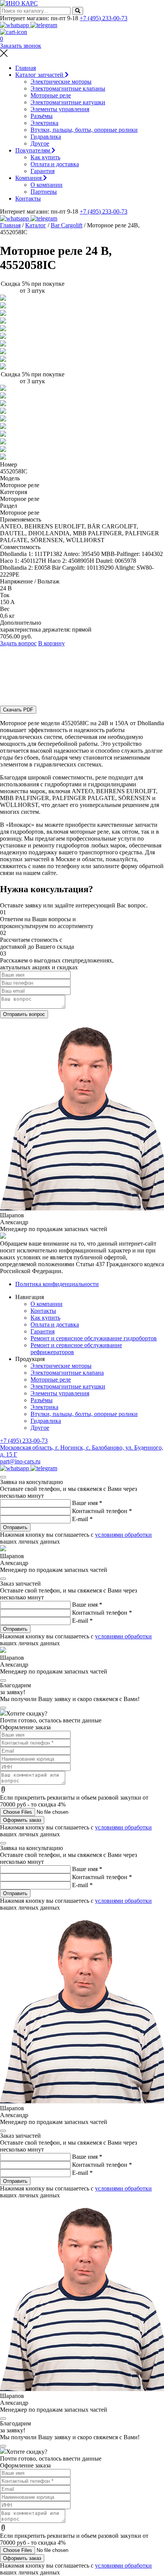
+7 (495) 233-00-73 (104, 18)
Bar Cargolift (67, 225)
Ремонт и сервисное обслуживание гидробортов (94, 1338)
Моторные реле (51, 95)
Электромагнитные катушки (68, 102)
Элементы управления (60, 109)
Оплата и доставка (55, 164)
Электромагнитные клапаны (68, 88)
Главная (26, 68)
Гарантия (43, 171)
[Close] (3, 1477)
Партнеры (44, 192)
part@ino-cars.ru (20, 1461)
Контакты (28, 198)
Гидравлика (46, 137)
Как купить (45, 157)
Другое (40, 143)
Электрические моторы (61, 82)
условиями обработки (123, 1535)
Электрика (44, 123)
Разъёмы (42, 116)
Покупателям (33, 150)
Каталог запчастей (40, 75)
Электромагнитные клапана (67, 1373)
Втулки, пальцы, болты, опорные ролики (84, 130)
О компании (47, 185)
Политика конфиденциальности (57, 1284)
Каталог (36, 225)
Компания (29, 178)
